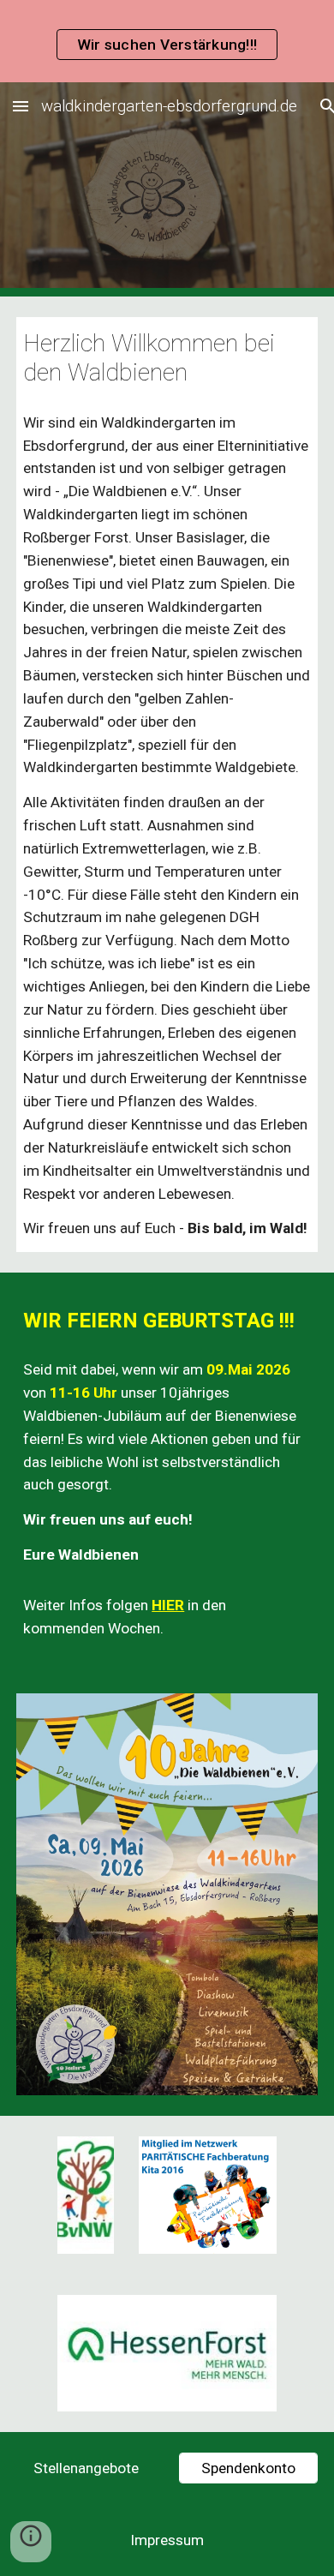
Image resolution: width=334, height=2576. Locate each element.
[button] (21, 106)
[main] (167, 358)
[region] (167, 41)
